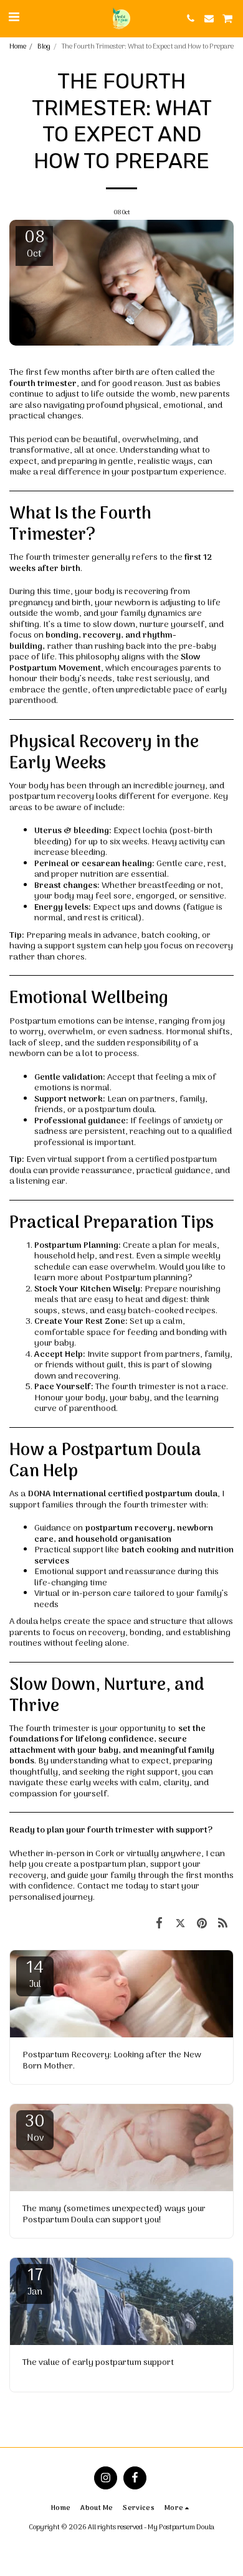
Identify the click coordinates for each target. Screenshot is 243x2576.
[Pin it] (202, 1923)
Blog (44, 47)
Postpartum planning (146, 1278)
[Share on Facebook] (159, 1923)
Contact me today (113, 1886)
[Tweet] (180, 1923)
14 (35, 1974)
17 (35, 2282)
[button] (14, 18)
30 (35, 2128)
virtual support (76, 1160)
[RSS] (223, 1923)
